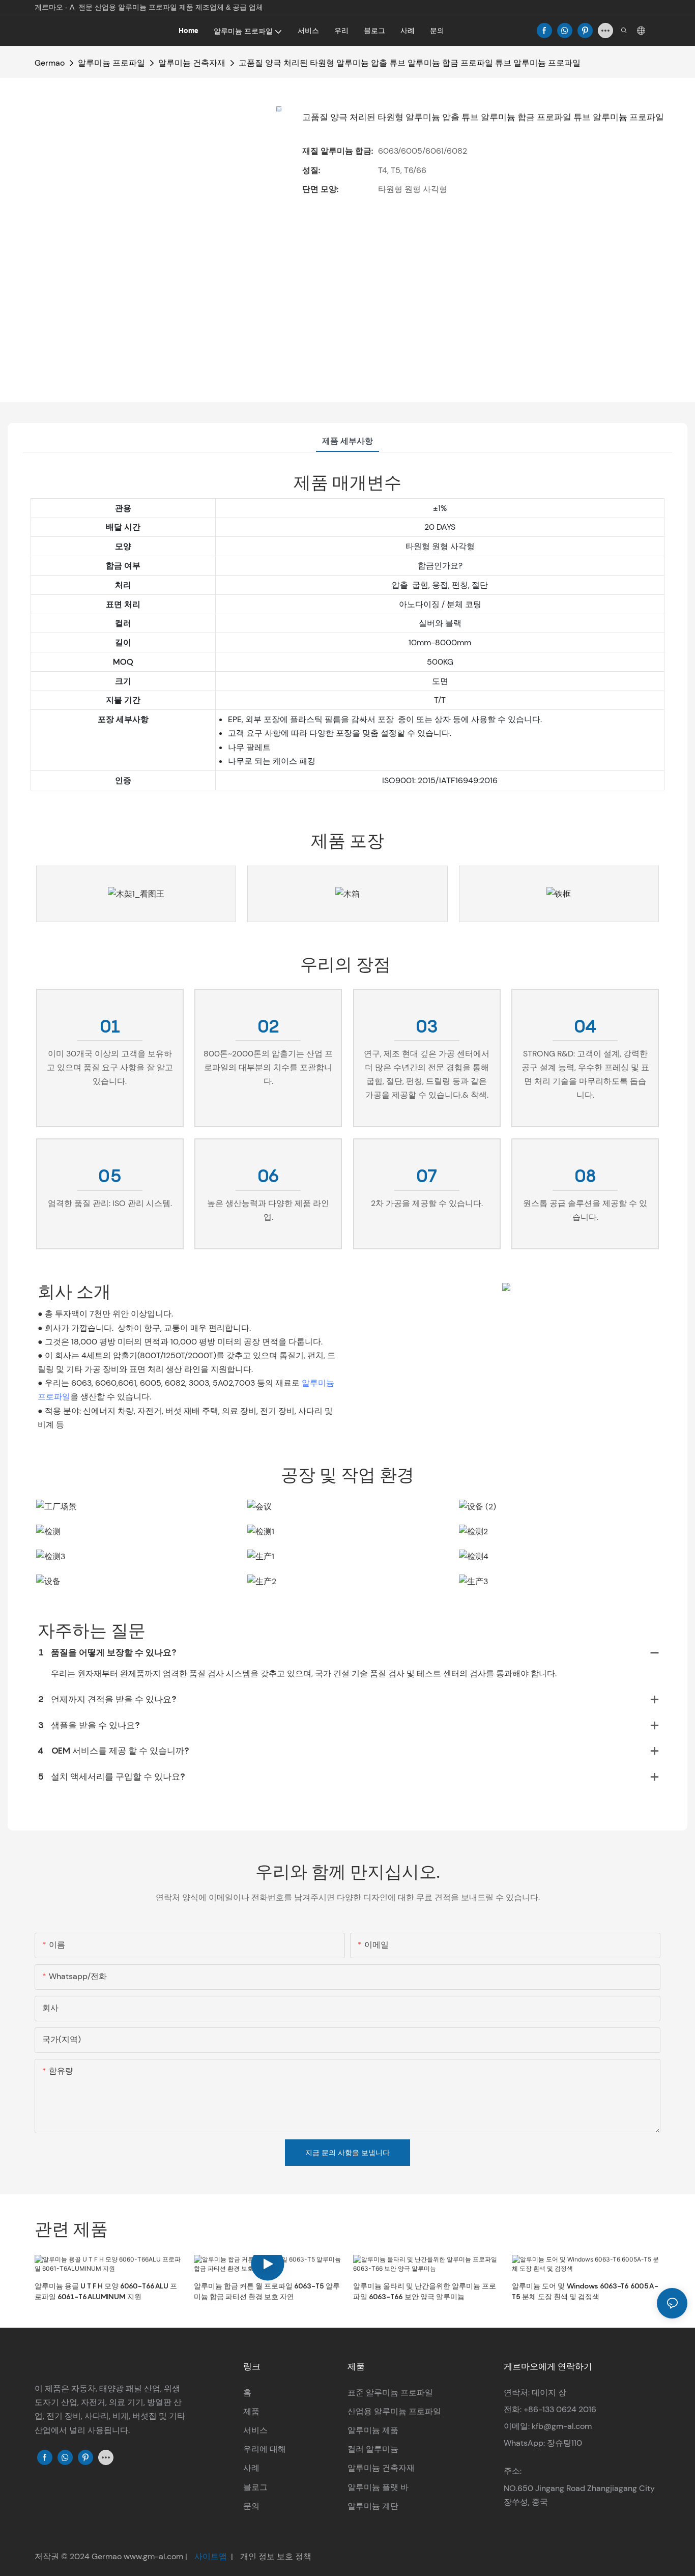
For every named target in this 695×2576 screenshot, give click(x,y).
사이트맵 (211, 2556)
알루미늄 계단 (373, 2506)
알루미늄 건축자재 (192, 63)
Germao (50, 63)
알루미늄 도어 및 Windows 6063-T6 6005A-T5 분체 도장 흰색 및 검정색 (585, 2291)
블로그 (255, 2487)
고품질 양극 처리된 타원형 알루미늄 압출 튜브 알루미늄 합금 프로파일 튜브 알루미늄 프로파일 (410, 63)
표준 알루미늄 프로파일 (390, 2393)
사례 (251, 2468)
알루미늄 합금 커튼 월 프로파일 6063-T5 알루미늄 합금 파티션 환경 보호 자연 (267, 2291)
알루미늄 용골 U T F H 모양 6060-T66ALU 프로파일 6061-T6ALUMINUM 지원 (106, 2291)
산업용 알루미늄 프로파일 (394, 2411)
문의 (251, 2506)
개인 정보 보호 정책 (275, 2556)
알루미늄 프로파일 (111, 63)
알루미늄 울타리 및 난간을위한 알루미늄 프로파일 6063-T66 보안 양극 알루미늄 (425, 2291)
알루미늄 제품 (373, 2430)
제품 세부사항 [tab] (347, 441)
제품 (251, 2411)
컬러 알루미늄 (373, 2449)
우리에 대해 (265, 2449)
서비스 (255, 2430)
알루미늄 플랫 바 (378, 2487)
